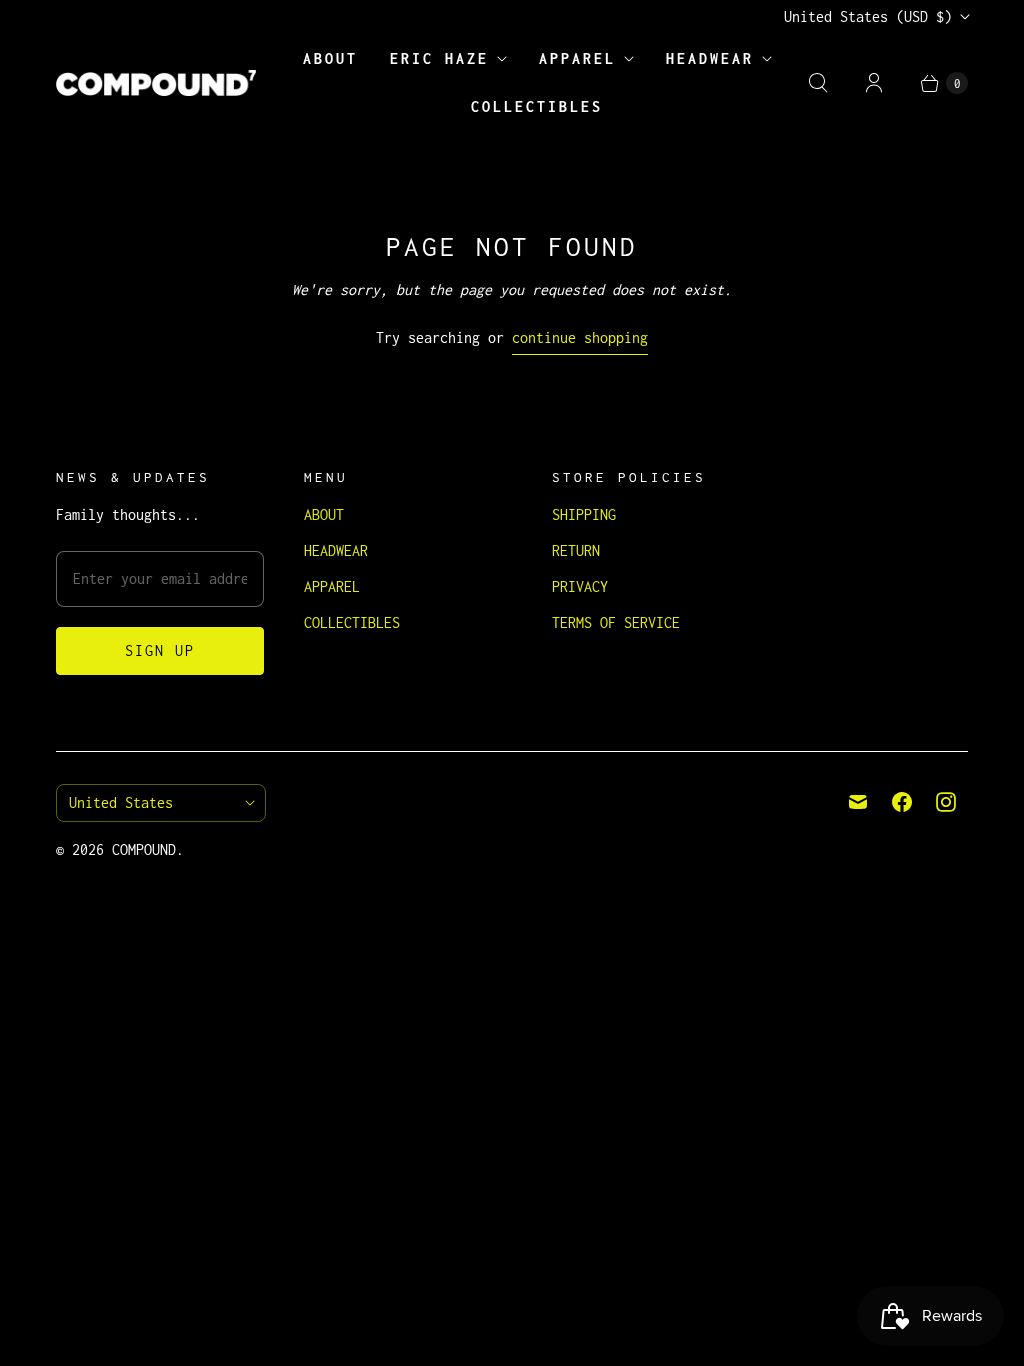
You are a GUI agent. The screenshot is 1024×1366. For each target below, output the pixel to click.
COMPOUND (144, 849)
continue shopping (580, 337)
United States (868, 16)
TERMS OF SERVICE (616, 622)
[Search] (818, 83)
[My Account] (874, 83)
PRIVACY (580, 586)
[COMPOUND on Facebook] (902, 802)
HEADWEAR (710, 58)
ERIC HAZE (439, 58)
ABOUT (330, 58)
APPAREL (577, 58)
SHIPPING (584, 514)
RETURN (576, 550)
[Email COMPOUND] (858, 802)
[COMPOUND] (156, 83)
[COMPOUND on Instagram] (946, 802)
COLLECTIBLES (537, 106)
